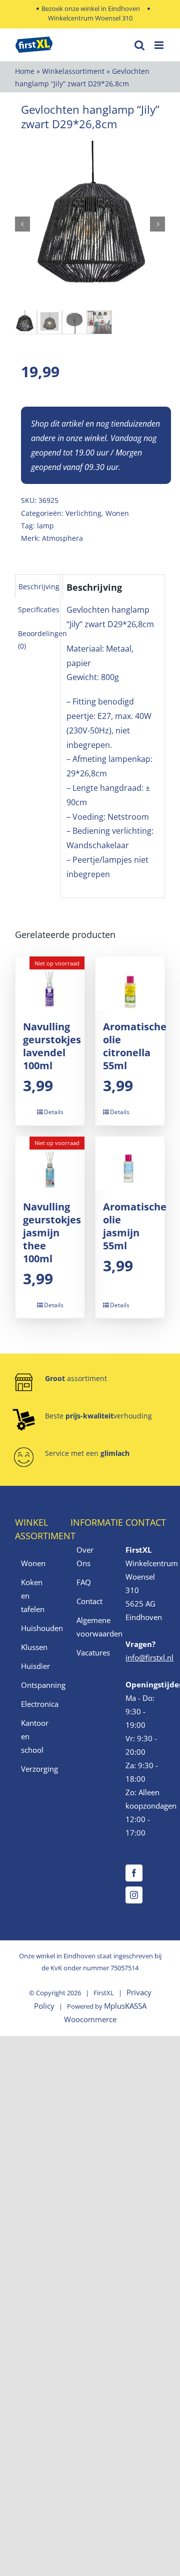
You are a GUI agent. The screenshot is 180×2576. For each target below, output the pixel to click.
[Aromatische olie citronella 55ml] (130, 983)
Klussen (34, 1647)
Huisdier (35, 1666)
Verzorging (35, 1769)
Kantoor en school (35, 1736)
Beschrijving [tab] (39, 586)
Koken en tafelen (33, 1596)
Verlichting (83, 513)
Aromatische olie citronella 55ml (135, 1046)
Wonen (117, 513)
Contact (89, 1601)
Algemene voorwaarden (91, 1627)
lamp (45, 526)
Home (25, 71)
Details (54, 1112)
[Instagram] (134, 1895)
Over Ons (85, 1556)
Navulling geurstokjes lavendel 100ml (52, 1046)
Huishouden (35, 1628)
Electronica (35, 1704)
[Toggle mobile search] (139, 45)
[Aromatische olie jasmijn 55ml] (130, 1164)
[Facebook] (134, 1873)
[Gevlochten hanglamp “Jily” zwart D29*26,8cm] (90, 224)
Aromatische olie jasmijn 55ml (135, 1226)
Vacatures (91, 1652)
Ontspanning (35, 1685)
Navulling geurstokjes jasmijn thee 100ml (52, 1233)
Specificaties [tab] (39, 609)
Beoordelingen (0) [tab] (42, 640)
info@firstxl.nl (149, 1657)
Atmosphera (62, 538)
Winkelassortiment (73, 71)
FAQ (84, 1582)
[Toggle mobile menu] (160, 45)
